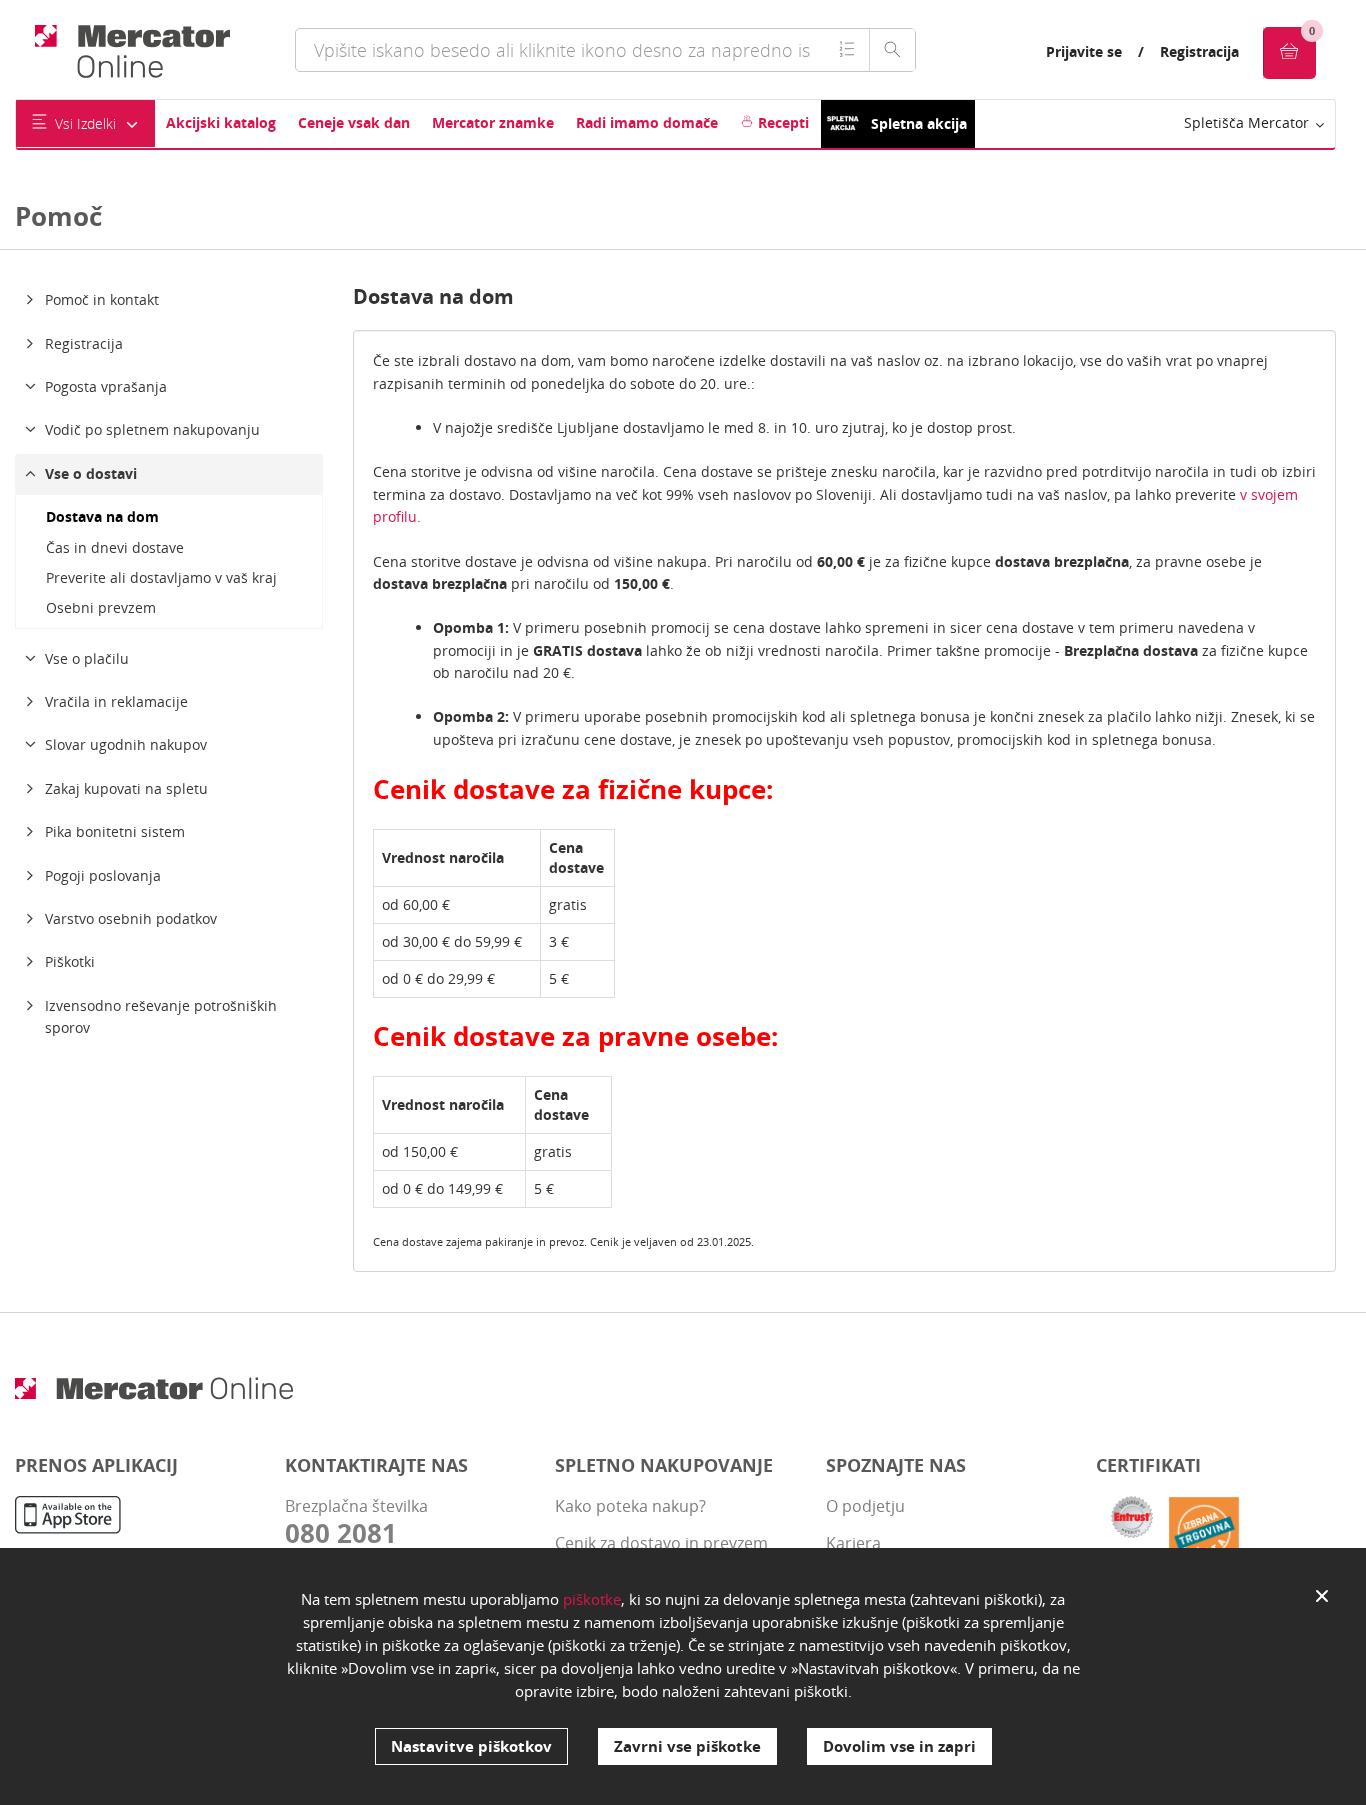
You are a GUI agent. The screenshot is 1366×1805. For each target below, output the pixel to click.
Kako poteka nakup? (630, 1506)
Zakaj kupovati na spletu (126, 788)
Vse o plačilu (87, 658)
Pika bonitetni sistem (115, 831)
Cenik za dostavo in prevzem (661, 1543)
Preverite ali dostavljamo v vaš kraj (161, 577)
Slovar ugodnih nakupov (126, 744)
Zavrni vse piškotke (687, 1746)
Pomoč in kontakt (102, 299)
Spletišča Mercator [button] (1248, 122)
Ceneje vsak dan (354, 122)
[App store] (68, 1518)
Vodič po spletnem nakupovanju (152, 429)
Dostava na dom (102, 516)
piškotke (592, 1599)
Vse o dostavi (91, 473)
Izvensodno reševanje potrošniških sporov (161, 1016)
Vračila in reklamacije (116, 701)
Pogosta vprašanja (106, 386)
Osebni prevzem (101, 607)
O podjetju (865, 1506)
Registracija (1199, 51)
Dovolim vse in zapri (899, 1746)
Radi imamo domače (647, 122)
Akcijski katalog (221, 122)
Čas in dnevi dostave (115, 547)
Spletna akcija (919, 123)
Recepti (781, 122)
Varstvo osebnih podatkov (131, 918)
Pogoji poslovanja (103, 875)
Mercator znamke (493, 122)
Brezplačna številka (356, 1522)
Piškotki (70, 961)
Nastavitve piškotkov (471, 1746)
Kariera (853, 1543)
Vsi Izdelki (85, 123)
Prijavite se (1084, 51)
